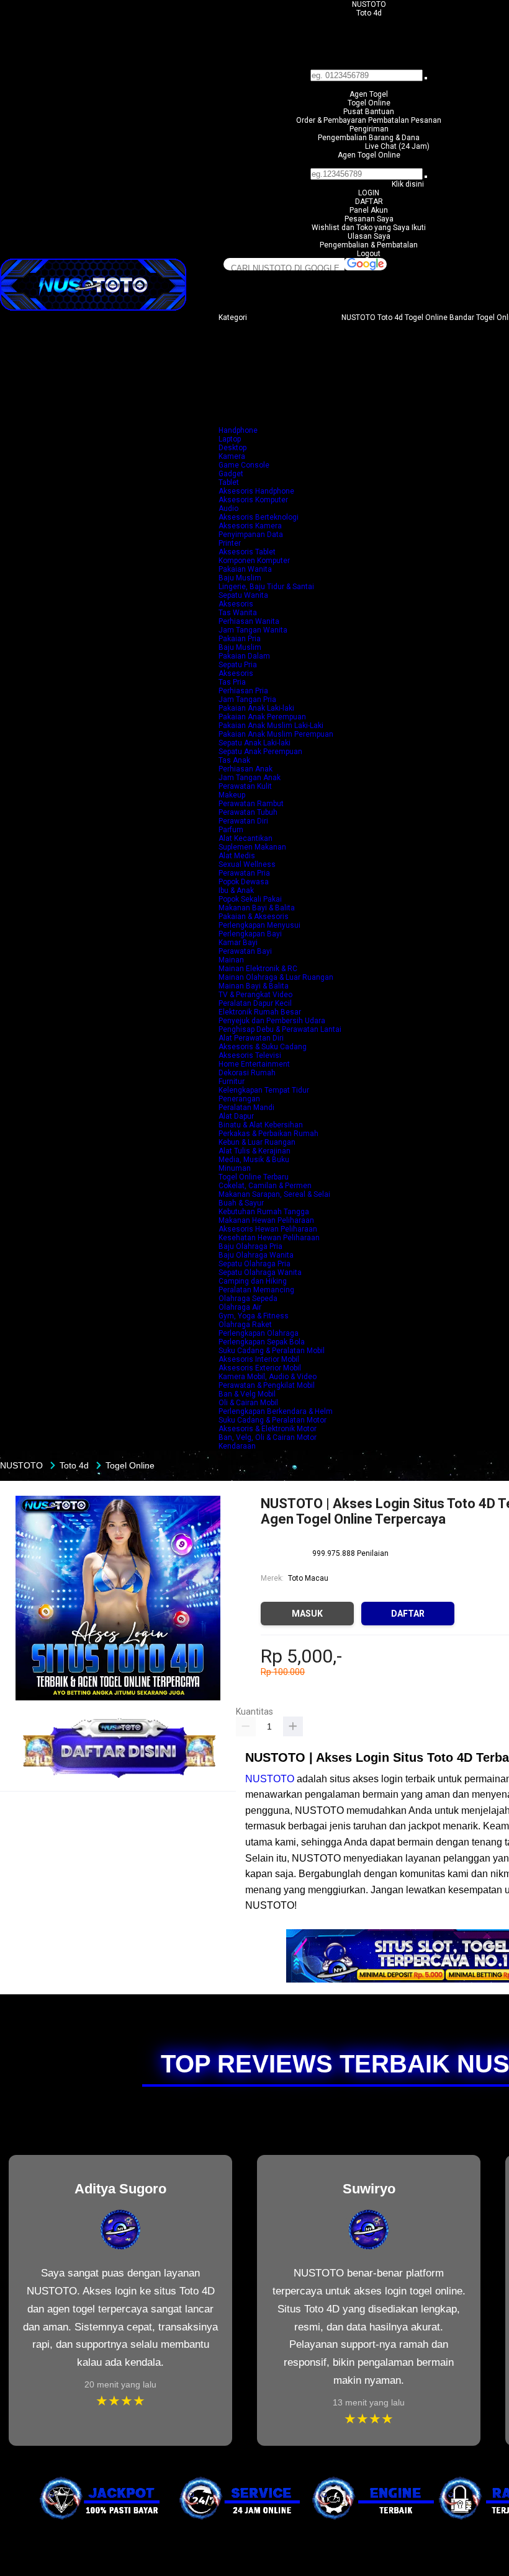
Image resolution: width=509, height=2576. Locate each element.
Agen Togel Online (369, 155)
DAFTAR (369, 202)
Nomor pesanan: (369, 164)
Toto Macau (308, 1578)
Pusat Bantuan (369, 112)
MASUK (307, 1614)
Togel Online (369, 103)
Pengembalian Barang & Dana (369, 138)
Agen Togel (369, 94)
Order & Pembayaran (332, 120)
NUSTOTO (369, 4)
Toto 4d (369, 13)
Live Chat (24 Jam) (397, 146)
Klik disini (408, 184)
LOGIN (369, 193)
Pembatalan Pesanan (405, 120)
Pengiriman (369, 129)
